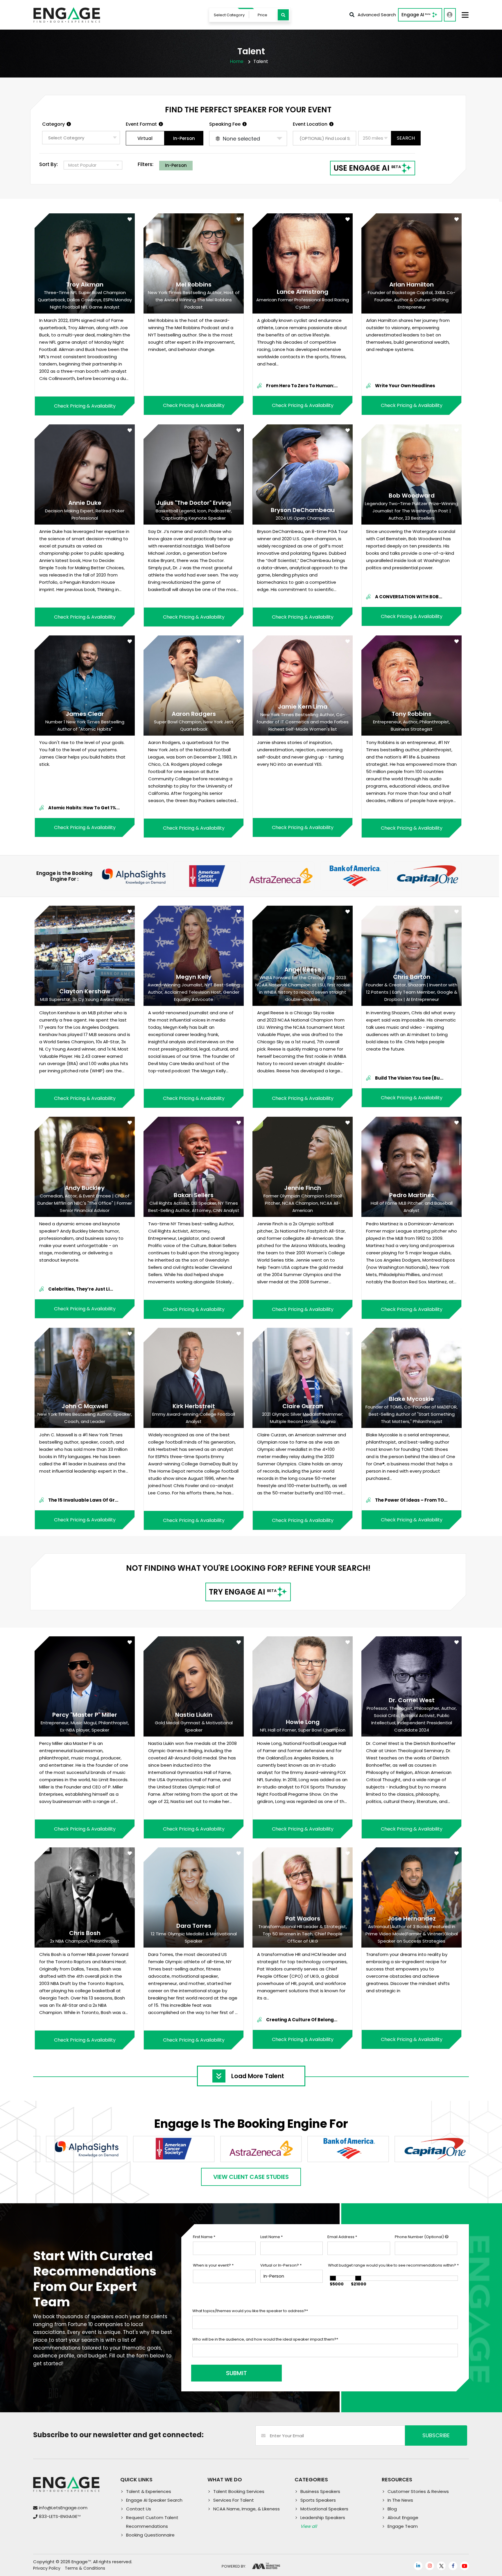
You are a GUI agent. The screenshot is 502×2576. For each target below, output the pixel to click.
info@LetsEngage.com (63, 2508)
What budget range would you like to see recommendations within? (393, 2265)
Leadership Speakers (323, 2518)
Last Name (271, 2237)
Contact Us (139, 2509)
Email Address (342, 2237)
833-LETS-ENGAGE (60, 2516)
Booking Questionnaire (150, 2535)
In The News (400, 2500)
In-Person (184, 138)
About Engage (403, 2518)
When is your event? (213, 2265)
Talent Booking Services (239, 2491)
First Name (204, 2237)
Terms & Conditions (85, 2568)
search (406, 138)
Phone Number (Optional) (420, 2237)
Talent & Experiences (149, 2491)
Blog (392, 2509)
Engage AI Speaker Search (154, 2500)
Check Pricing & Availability (85, 406)
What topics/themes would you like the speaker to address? (250, 2311)
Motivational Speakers (324, 2509)
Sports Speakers (318, 2500)
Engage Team (403, 2526)
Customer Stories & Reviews (418, 2491)
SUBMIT (236, 2373)
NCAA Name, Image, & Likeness (246, 2509)
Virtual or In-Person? (281, 2265)
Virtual (145, 138)
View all (309, 2526)
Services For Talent (234, 2500)
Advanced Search (377, 15)
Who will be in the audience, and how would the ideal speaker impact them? (265, 2339)
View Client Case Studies (251, 2177)
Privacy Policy (47, 2568)
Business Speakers (320, 2491)
